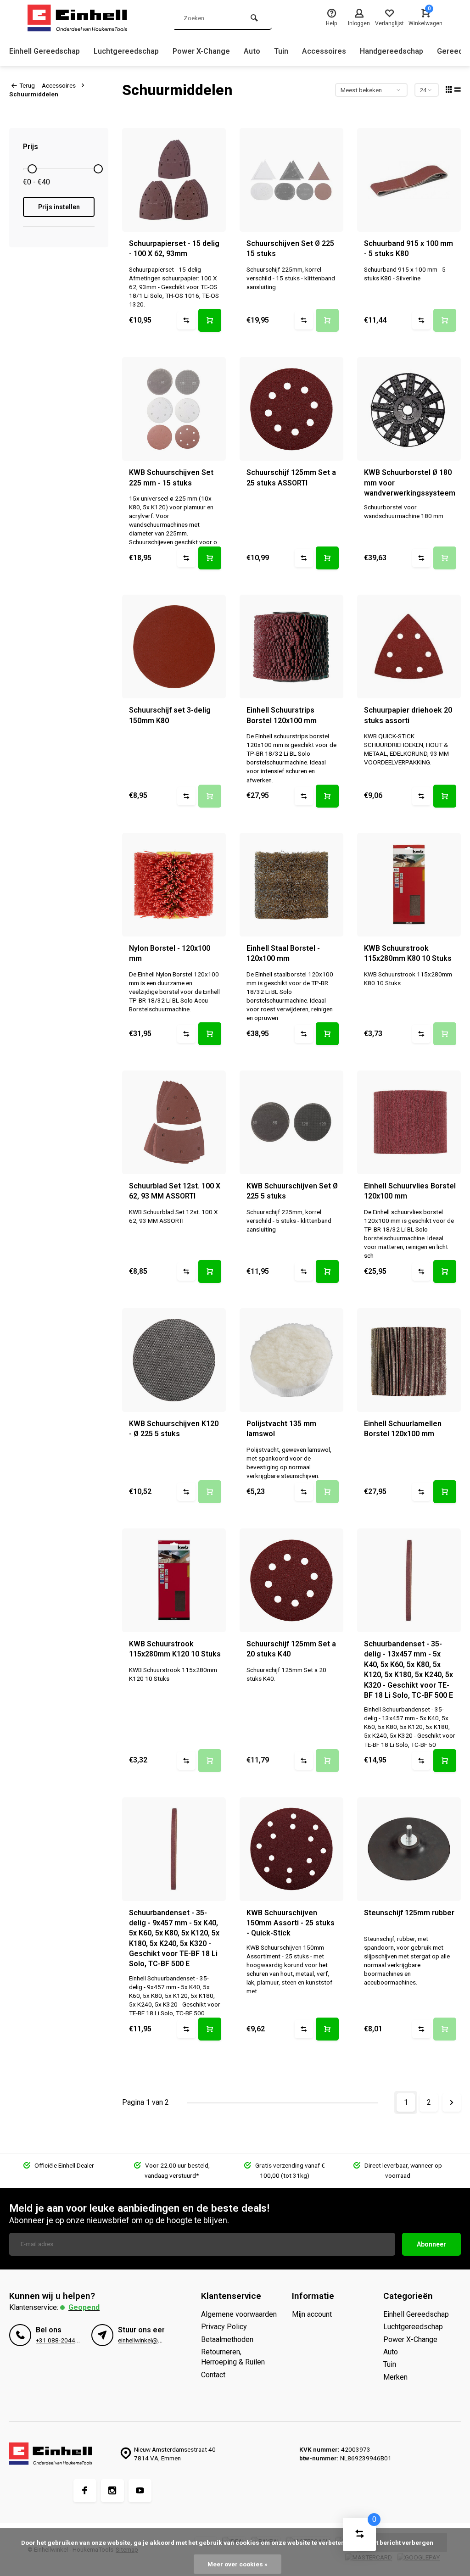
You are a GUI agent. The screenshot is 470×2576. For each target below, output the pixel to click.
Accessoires (324, 51)
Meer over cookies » (238, 2564)
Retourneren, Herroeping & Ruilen (233, 2357)
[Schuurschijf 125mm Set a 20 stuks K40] (291, 1580)
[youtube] (140, 2491)
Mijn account (312, 2314)
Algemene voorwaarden (239, 2314)
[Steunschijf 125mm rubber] (409, 1849)
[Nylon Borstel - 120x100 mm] (174, 885)
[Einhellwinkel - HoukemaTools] (83, 18)
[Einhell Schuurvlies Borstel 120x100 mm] (409, 1122)
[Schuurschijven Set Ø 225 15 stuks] (291, 180)
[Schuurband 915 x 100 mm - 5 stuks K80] (409, 180)
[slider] (32, 169)
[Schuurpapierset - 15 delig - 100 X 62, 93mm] (174, 180)
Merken (395, 2377)
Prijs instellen (59, 207)
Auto (252, 51)
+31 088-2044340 (61, 2340)
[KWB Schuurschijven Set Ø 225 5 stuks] (291, 1122)
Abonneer (431, 2244)
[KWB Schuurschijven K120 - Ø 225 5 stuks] (174, 1360)
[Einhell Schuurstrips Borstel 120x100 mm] (291, 647)
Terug (27, 85)
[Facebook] (85, 2491)
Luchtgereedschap (126, 51)
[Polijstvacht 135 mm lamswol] (291, 1360)
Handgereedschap (392, 51)
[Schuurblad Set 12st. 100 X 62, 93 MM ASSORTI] (174, 1122)
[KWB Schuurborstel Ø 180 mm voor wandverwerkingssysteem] (409, 409)
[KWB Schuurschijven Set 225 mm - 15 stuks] (174, 409)
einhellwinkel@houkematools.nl (160, 2340)
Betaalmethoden (227, 2339)
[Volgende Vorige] (452, 2102)
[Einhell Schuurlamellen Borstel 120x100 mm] (409, 1360)
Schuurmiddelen (34, 94)
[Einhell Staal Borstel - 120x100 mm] (291, 885)
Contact (213, 2375)
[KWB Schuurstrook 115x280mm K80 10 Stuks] (409, 885)
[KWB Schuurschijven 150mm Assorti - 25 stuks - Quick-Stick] (291, 1849)
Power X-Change (201, 51)
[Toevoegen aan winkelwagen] (210, 320)
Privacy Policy (224, 2327)
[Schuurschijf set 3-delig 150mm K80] (174, 647)
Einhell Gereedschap (45, 51)
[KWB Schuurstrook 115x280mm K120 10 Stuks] (174, 1580)
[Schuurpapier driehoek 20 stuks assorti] (409, 647)
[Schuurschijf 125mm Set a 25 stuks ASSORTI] (291, 409)
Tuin (281, 51)
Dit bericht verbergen (402, 2543)
